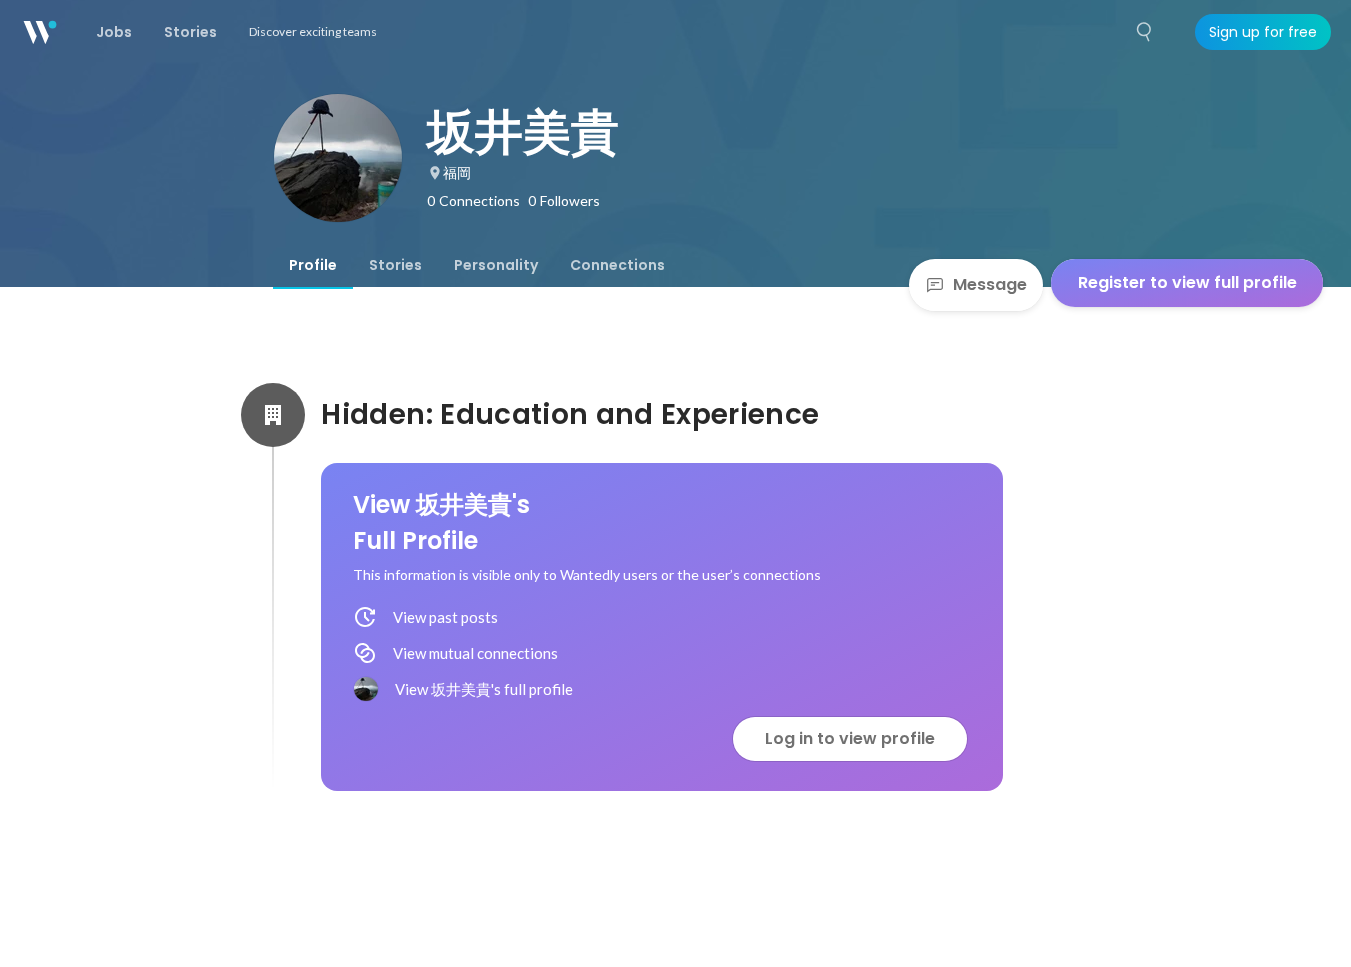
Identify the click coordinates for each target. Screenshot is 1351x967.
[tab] (313, 265)
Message (990, 284)
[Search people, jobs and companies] (1145, 32)
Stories (395, 265)
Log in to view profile (850, 738)
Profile (313, 265)
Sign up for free (1263, 32)
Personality (496, 265)
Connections (617, 265)
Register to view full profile (1187, 282)
